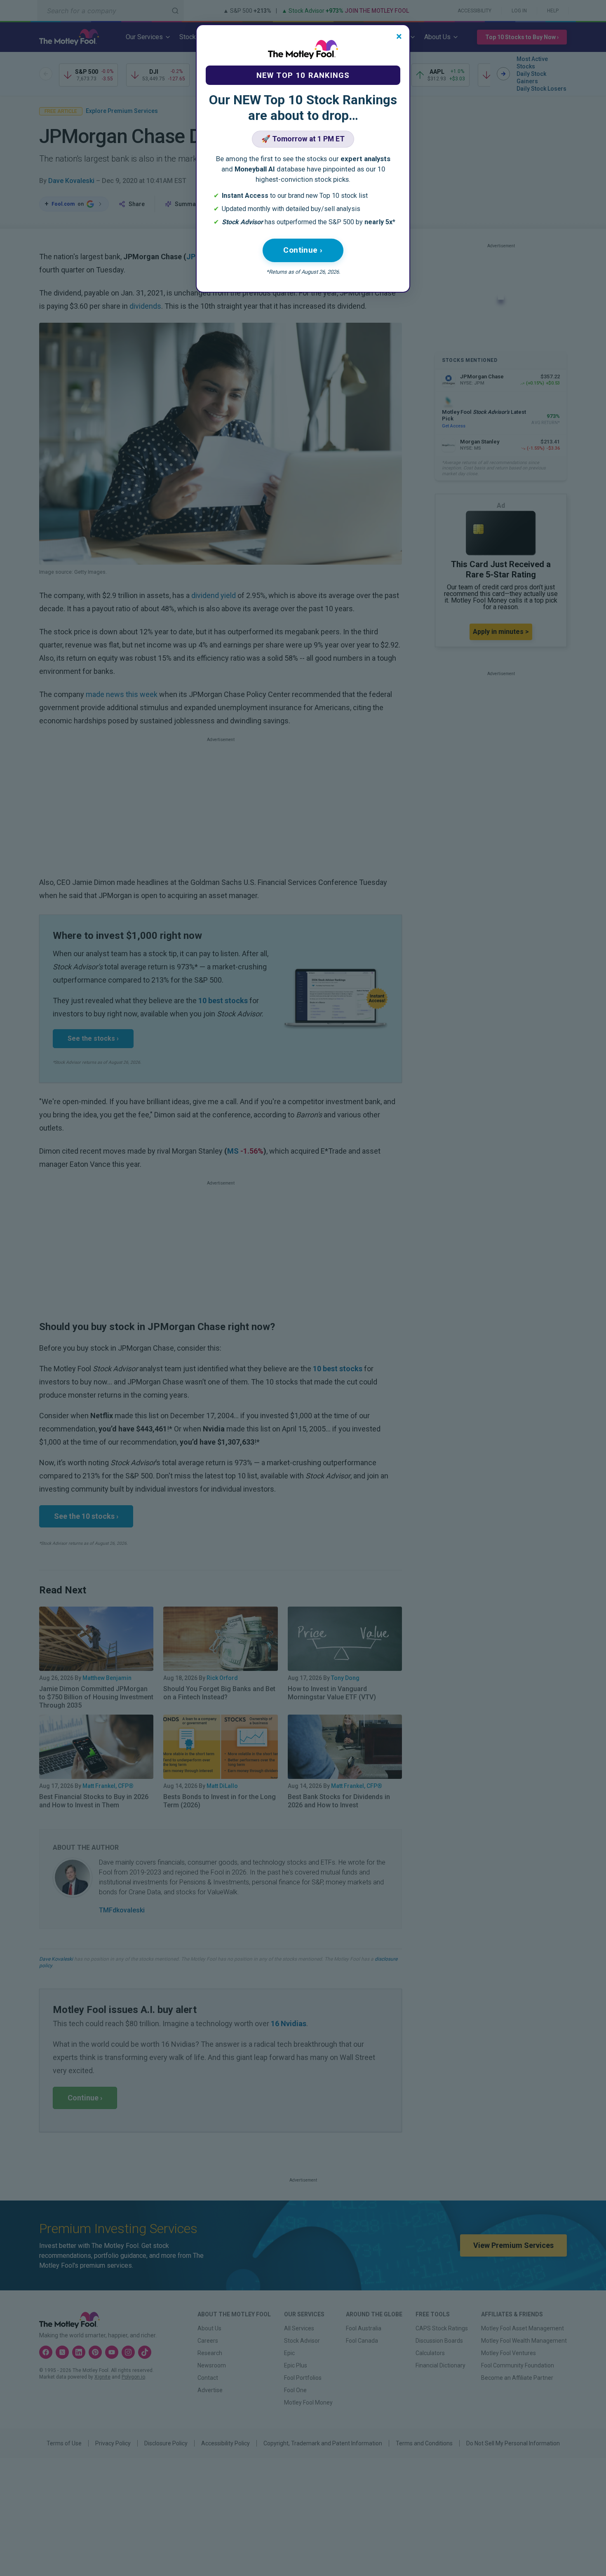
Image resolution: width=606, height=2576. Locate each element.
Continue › (303, 250)
